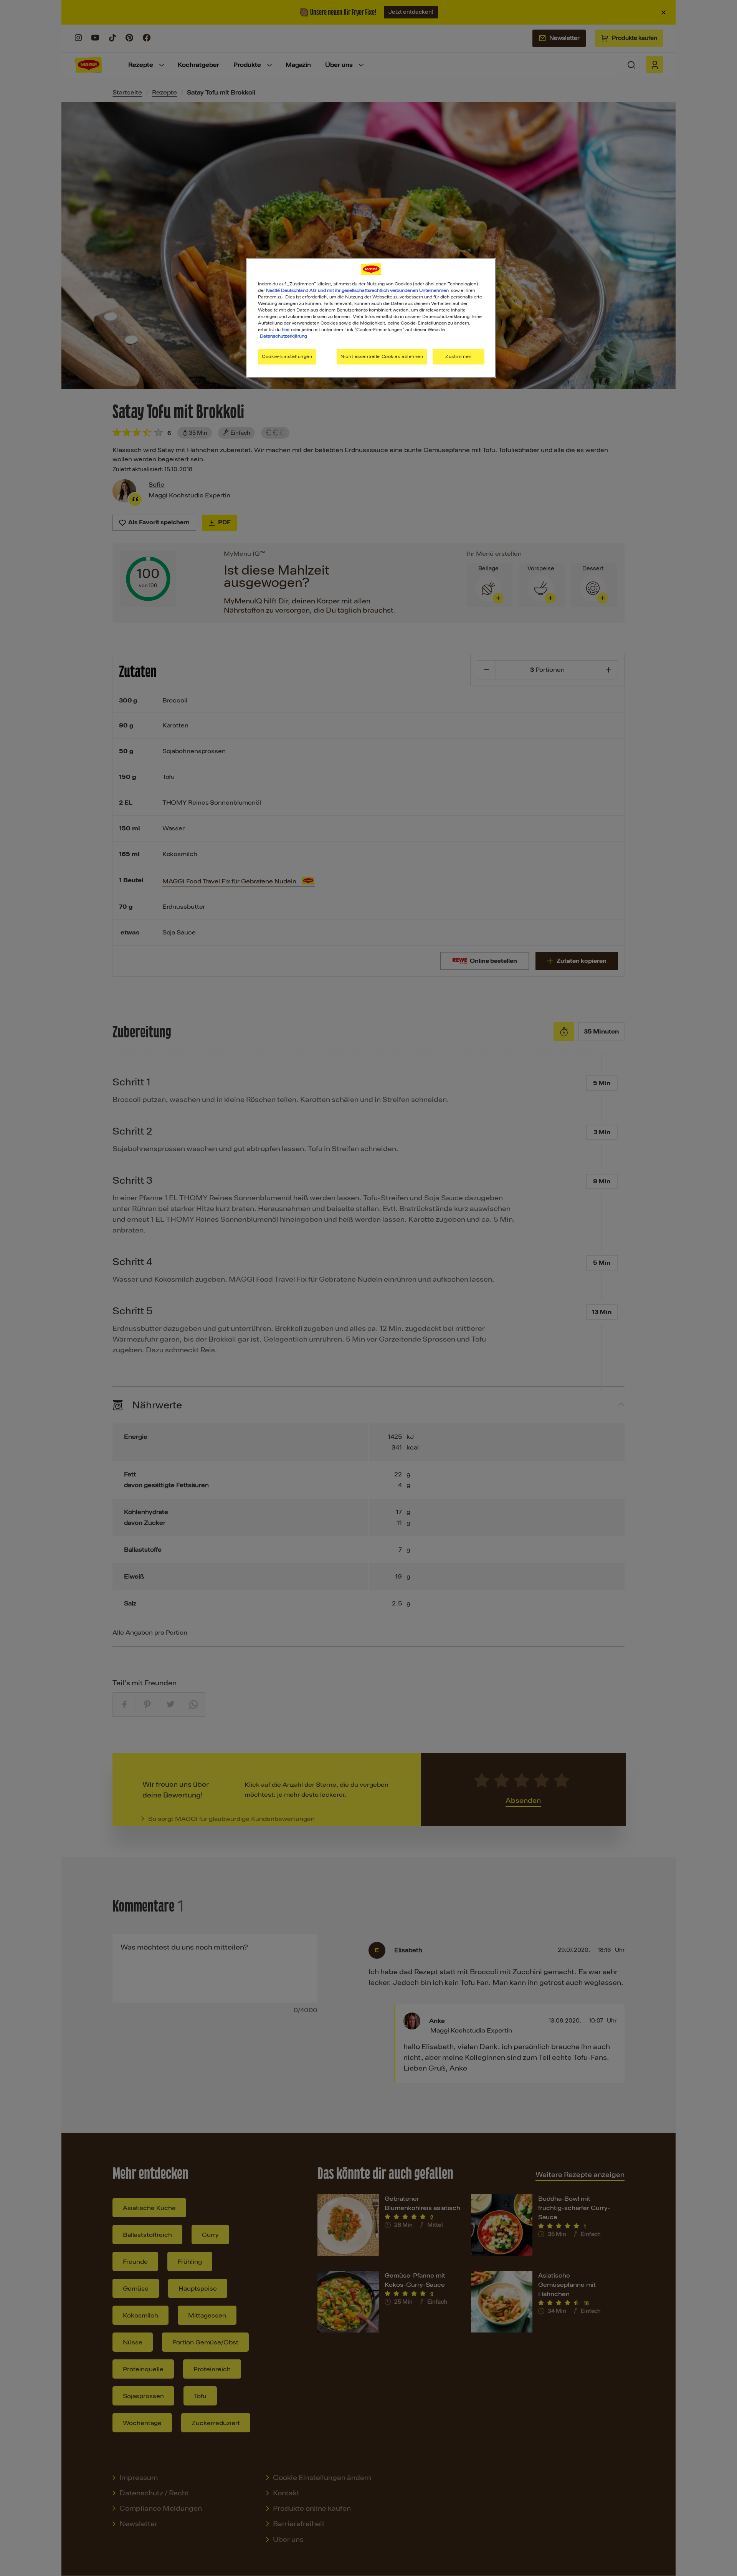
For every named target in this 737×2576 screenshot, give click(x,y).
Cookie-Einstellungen (287, 356)
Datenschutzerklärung (283, 336)
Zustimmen (459, 356)
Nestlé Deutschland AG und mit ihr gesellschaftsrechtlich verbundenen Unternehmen (357, 290)
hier (286, 330)
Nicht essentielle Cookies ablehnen (382, 356)
